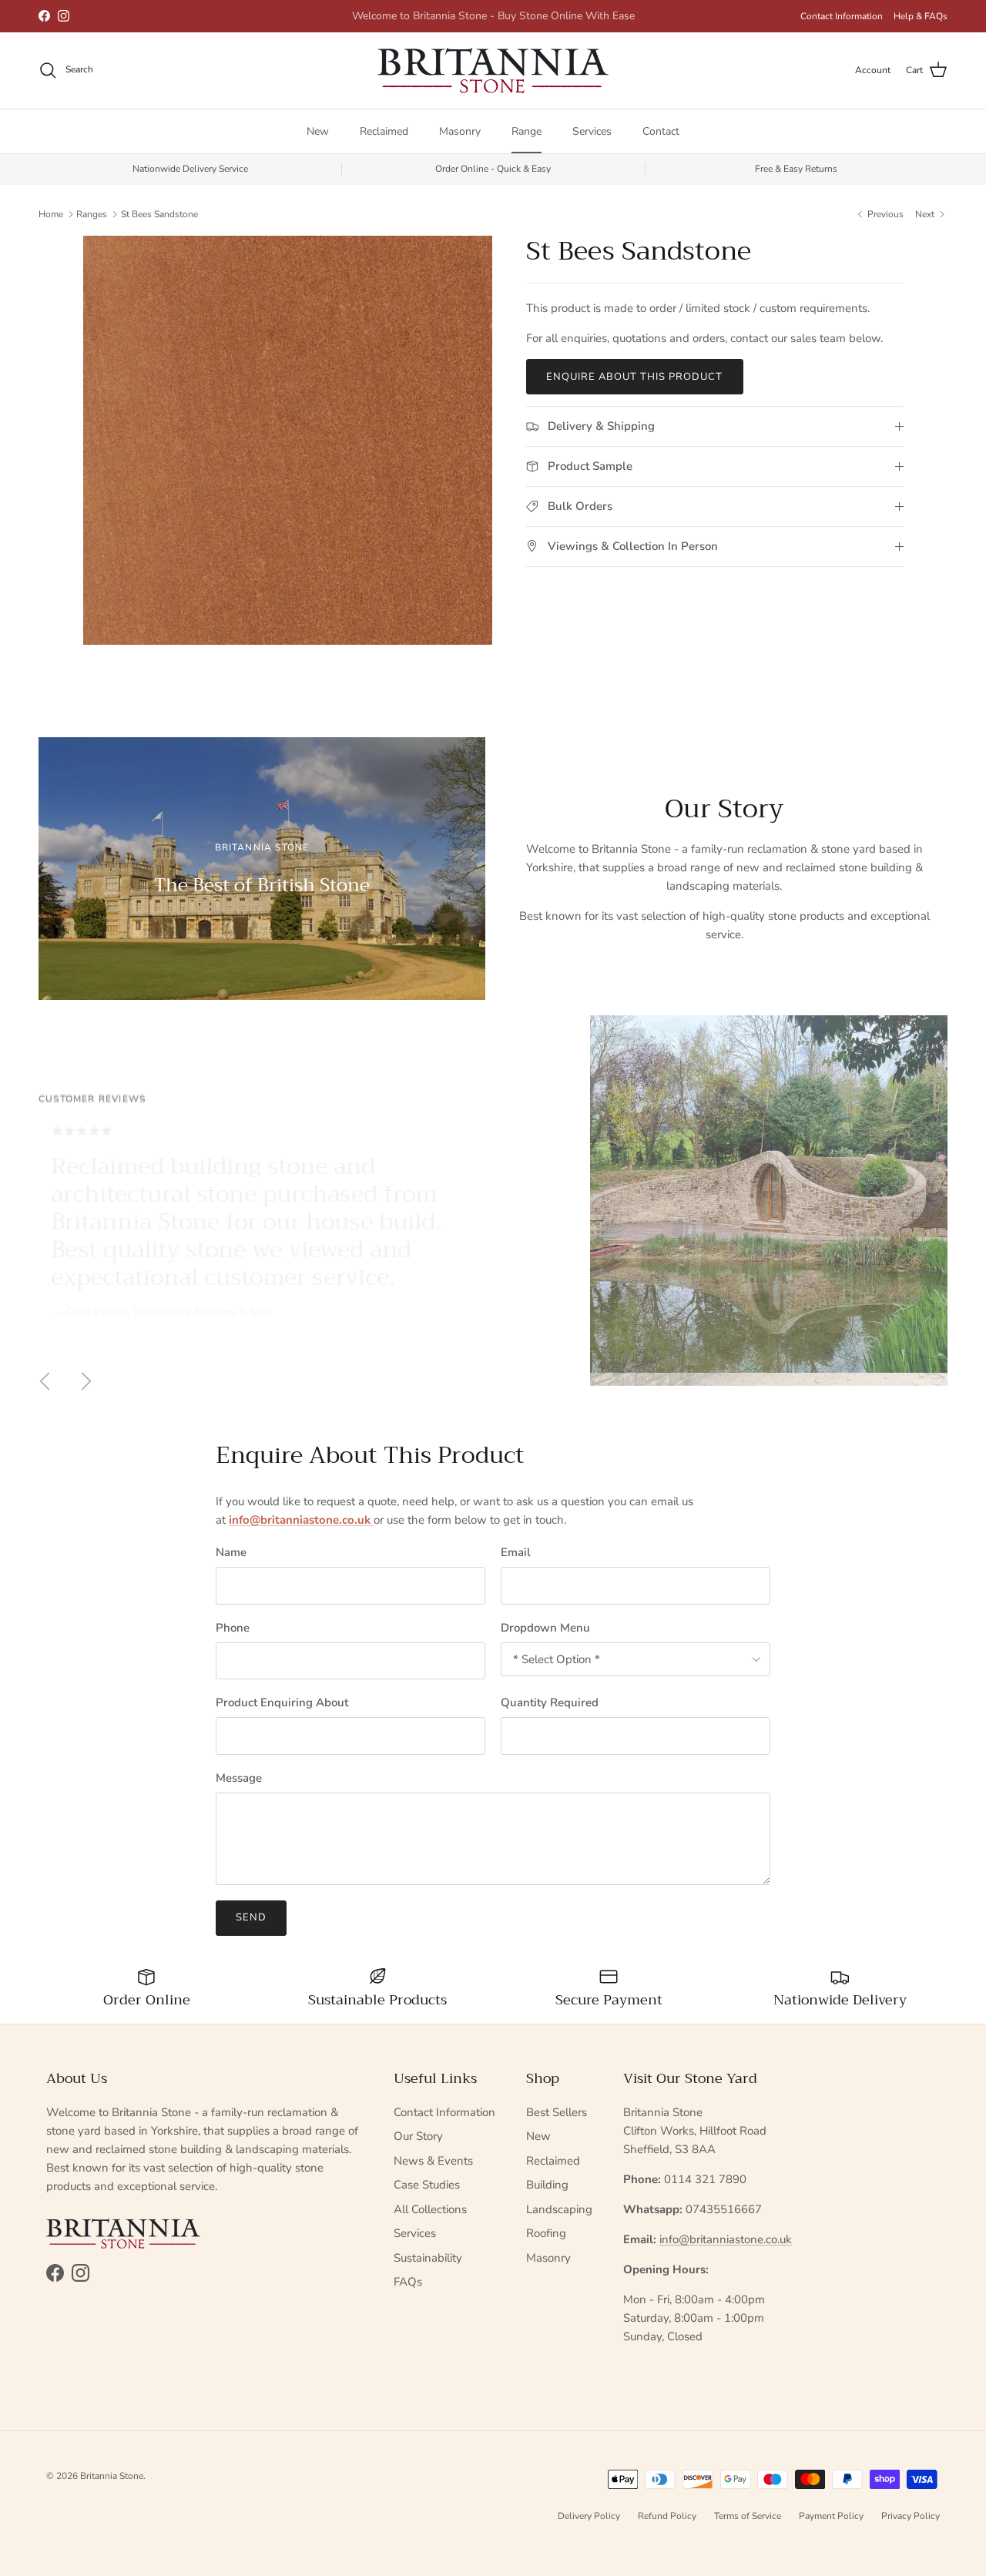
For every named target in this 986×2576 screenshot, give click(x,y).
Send (251, 1917)
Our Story (418, 2136)
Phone (233, 1628)
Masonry (460, 131)
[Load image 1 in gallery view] (288, 440)
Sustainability (428, 2258)
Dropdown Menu (545, 1628)
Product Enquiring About (282, 1702)
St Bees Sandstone (159, 213)
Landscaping (559, 2209)
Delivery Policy (589, 2516)
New (318, 131)
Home (51, 213)
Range (527, 131)
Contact (661, 131)
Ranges (92, 213)
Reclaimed (384, 131)
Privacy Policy (911, 2516)
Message (239, 1778)
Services (592, 131)
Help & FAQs (921, 16)
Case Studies (427, 2185)
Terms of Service (748, 2516)
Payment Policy (831, 2516)
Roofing (546, 2233)
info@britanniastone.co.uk (726, 2239)
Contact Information (842, 16)
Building (547, 2185)
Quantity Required (550, 1702)
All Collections (430, 2209)
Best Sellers (557, 2112)
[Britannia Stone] (493, 70)
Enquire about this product (635, 377)
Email (516, 1552)
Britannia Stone (112, 2476)
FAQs (408, 2282)
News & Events (433, 2161)
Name (231, 1552)
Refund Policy (667, 2516)
